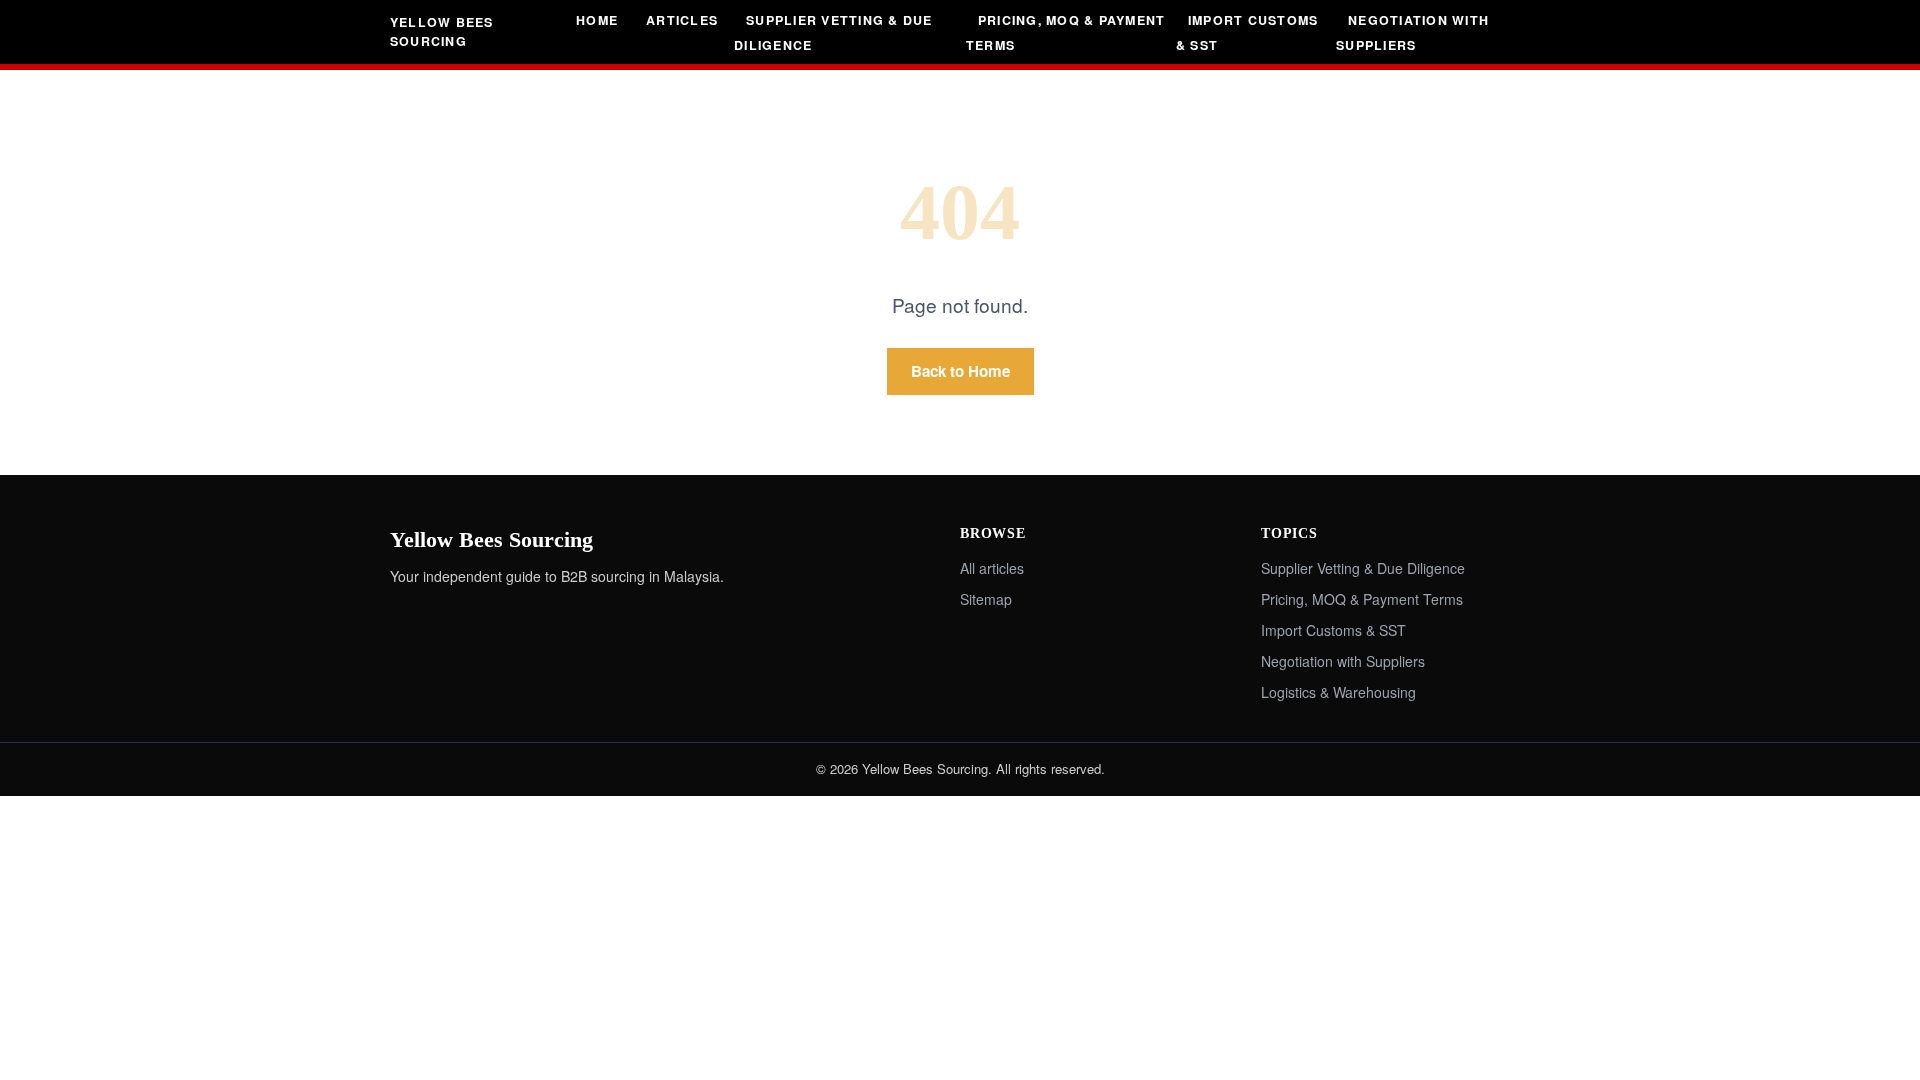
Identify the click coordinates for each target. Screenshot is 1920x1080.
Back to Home (960, 371)
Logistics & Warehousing (1338, 692)
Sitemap (986, 599)
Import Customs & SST (1247, 32)
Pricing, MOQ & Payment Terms (1065, 32)
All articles (992, 568)
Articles (682, 20)
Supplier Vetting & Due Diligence (833, 32)
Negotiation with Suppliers (1412, 32)
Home (597, 20)
